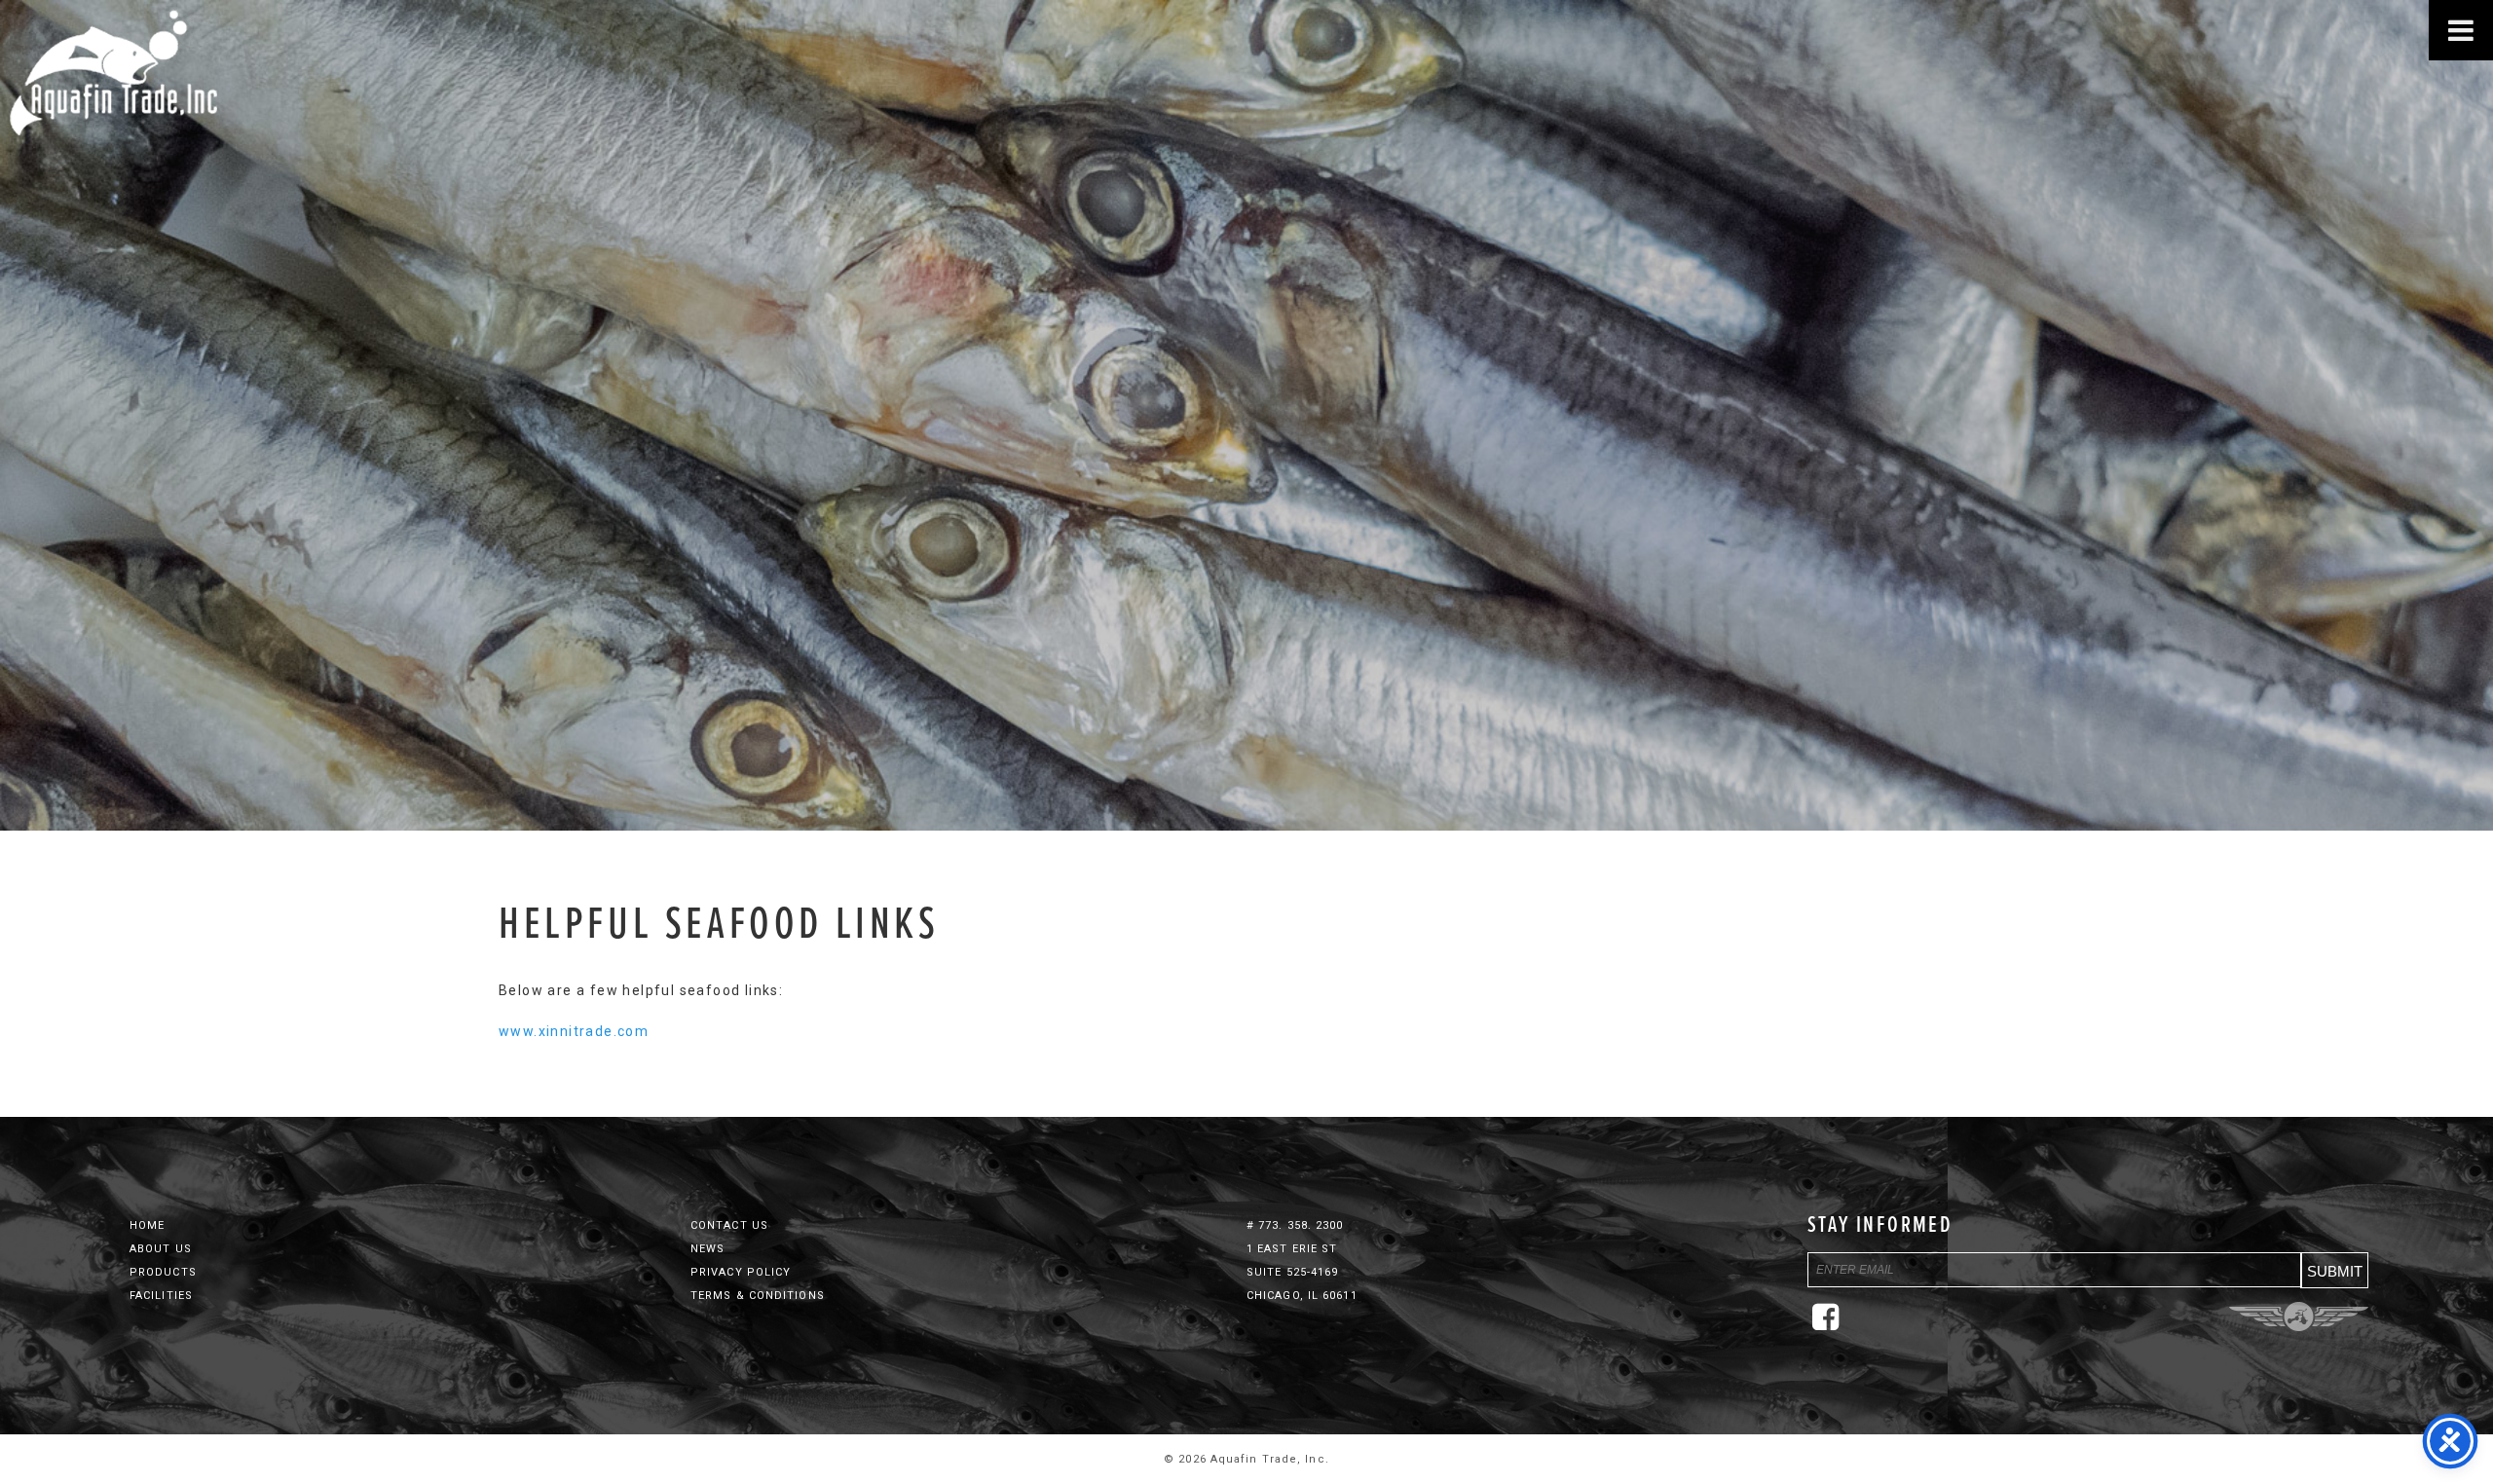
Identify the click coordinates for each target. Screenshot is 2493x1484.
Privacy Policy (741, 1272)
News (707, 1249)
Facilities (161, 1296)
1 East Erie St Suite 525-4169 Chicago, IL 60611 (1302, 1272)
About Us (161, 1249)
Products (163, 1272)
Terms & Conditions (758, 1296)
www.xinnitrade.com (574, 1031)
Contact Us (729, 1225)
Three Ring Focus (2299, 1317)
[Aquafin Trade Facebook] (1831, 1325)
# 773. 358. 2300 (1295, 1225)
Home (147, 1225)
